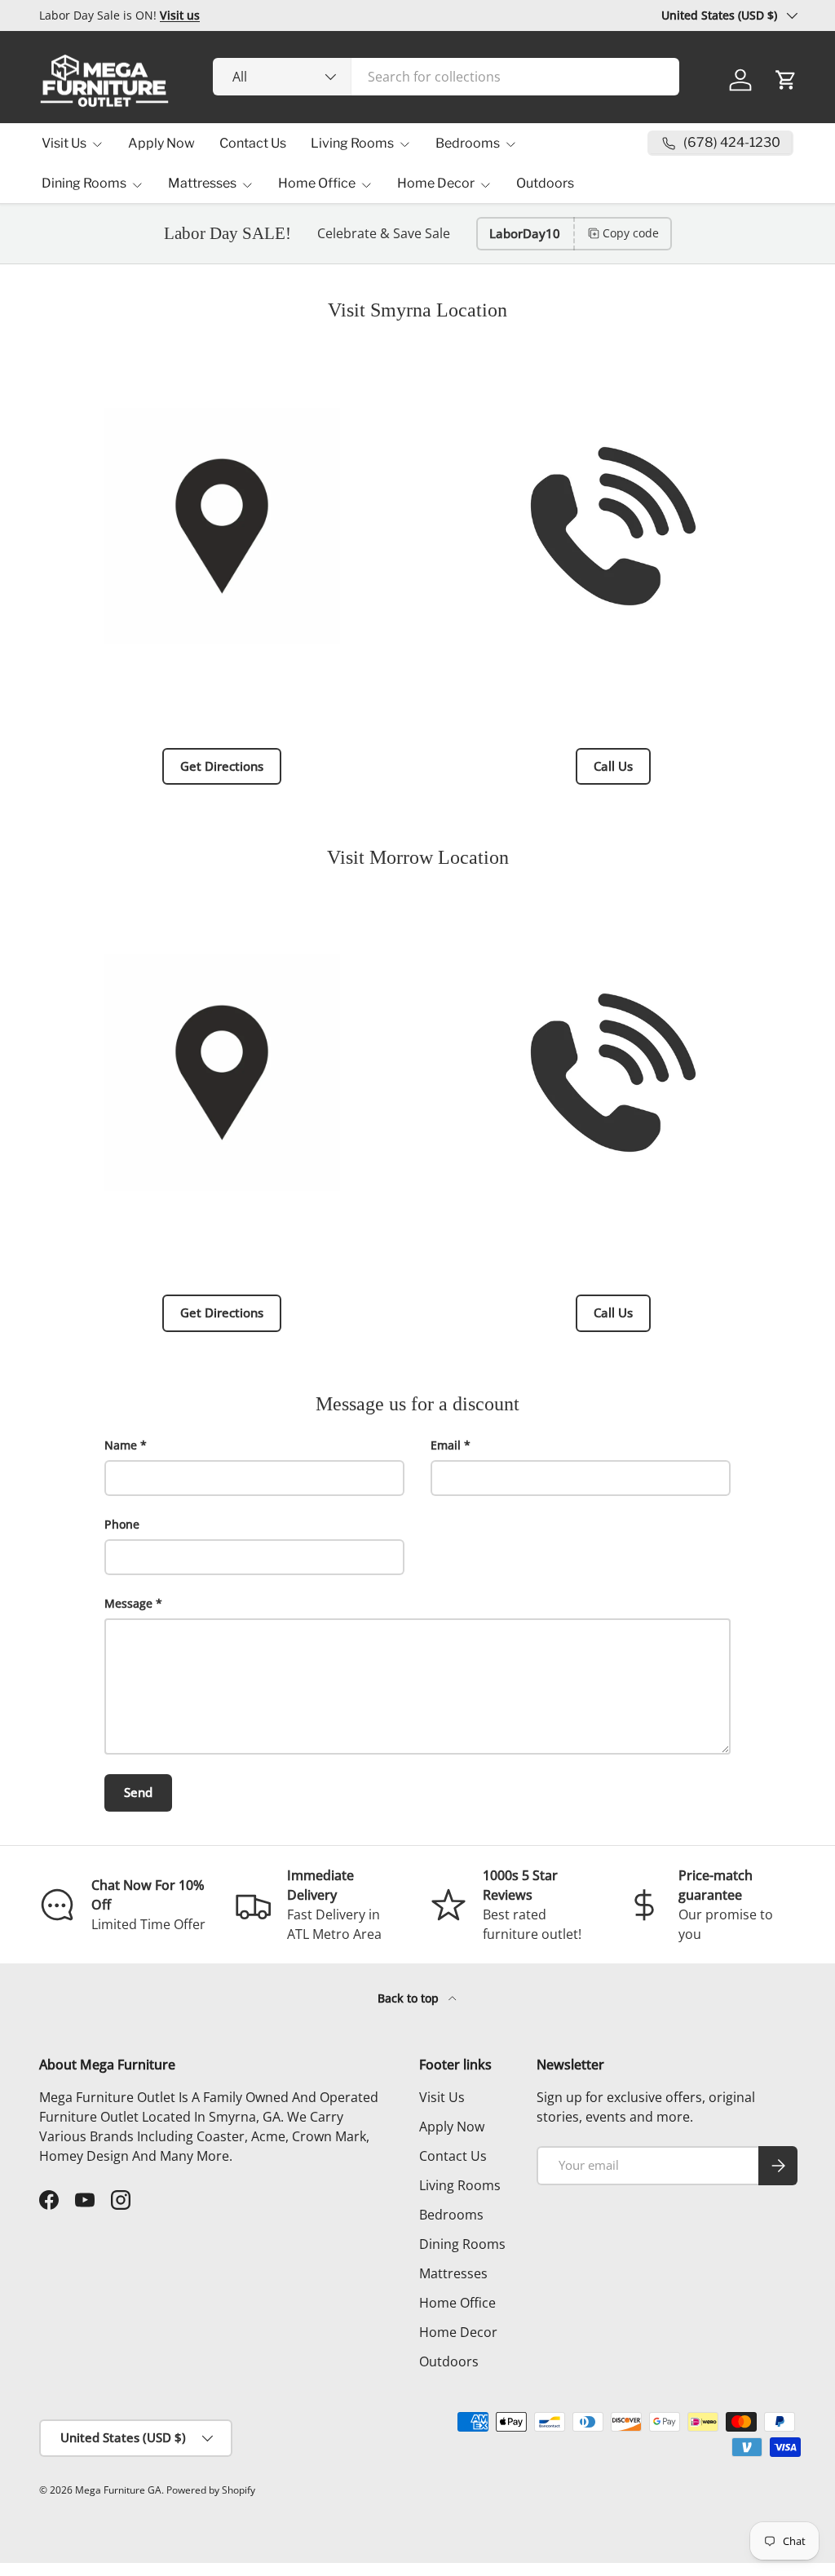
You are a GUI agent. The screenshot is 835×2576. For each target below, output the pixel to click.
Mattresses (453, 2273)
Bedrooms (451, 2215)
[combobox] (446, 77)
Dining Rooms (462, 2244)
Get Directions (222, 766)
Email (446, 1445)
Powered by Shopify (211, 2490)
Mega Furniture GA (118, 2490)
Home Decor (458, 2332)
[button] (786, 80)
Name (121, 1445)
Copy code (631, 233)
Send (138, 1792)
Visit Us (442, 2097)
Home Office (457, 2303)
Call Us (613, 766)
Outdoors (545, 183)
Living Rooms (460, 2185)
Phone (122, 1524)
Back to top (410, 1998)
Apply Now (161, 143)
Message (128, 1603)
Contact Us (253, 143)
